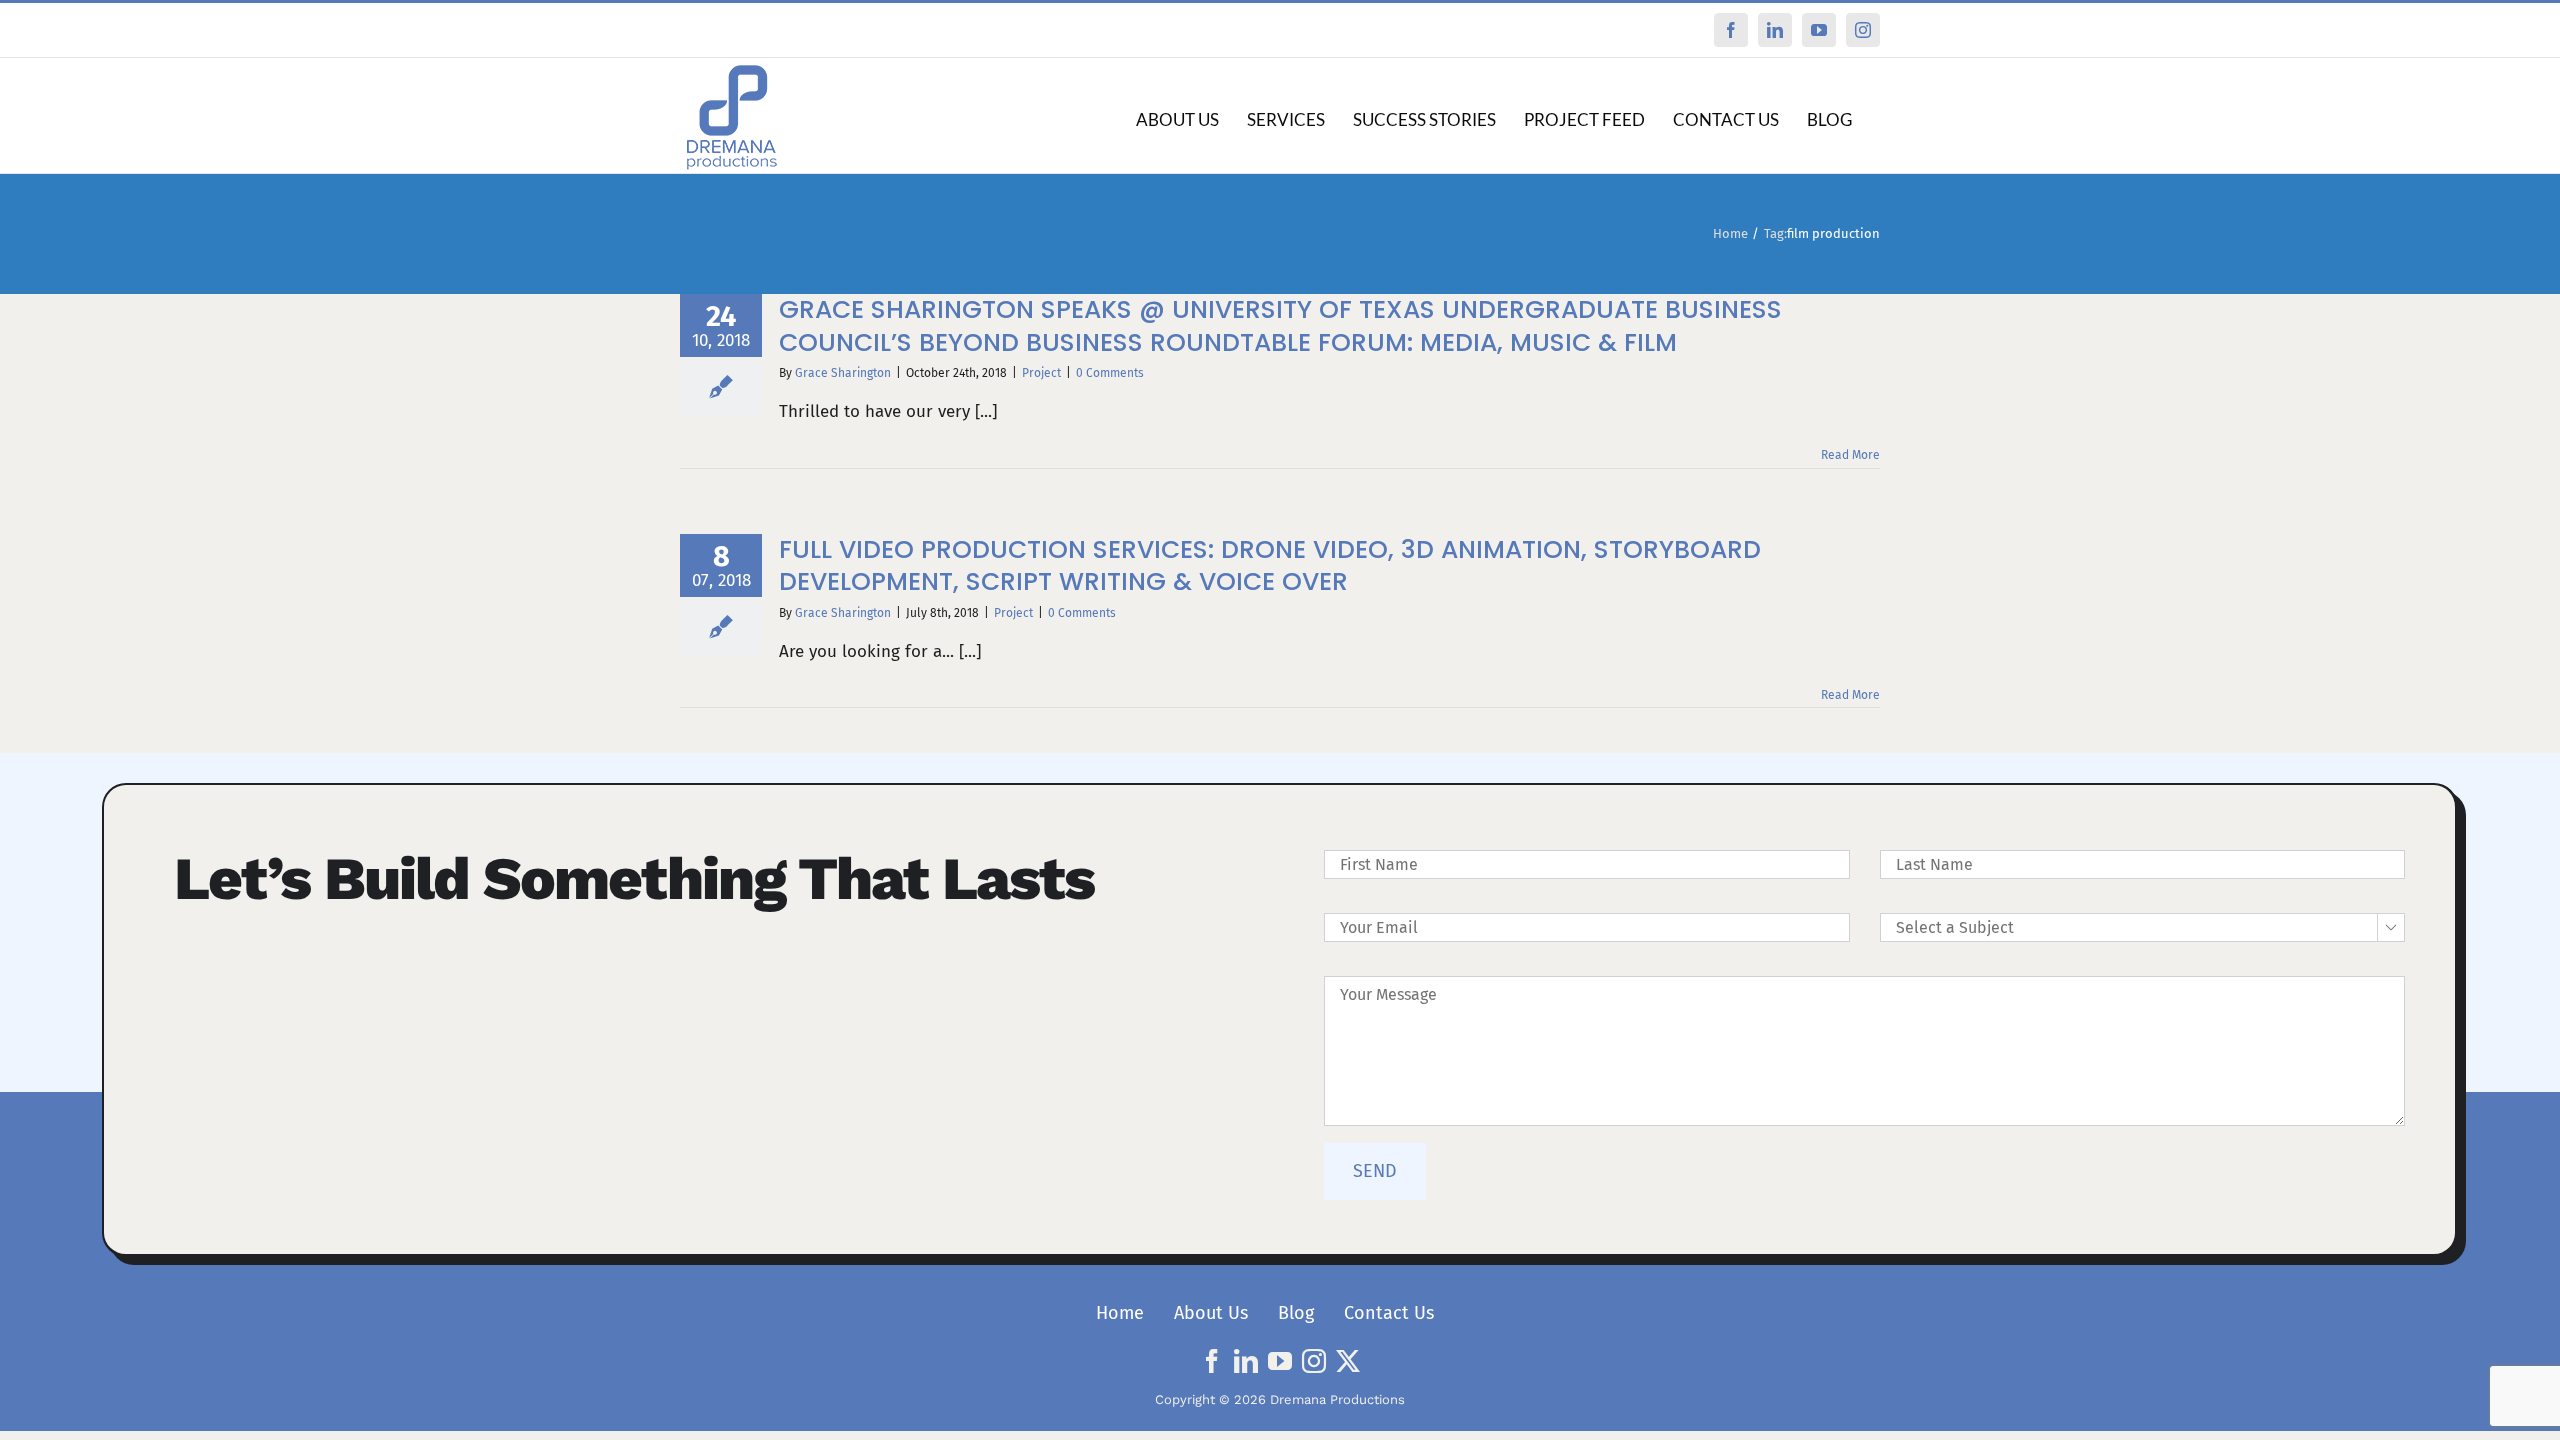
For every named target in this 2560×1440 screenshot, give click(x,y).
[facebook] (1212, 1361)
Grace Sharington (843, 373)
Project (1041, 373)
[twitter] (1348, 1361)
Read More (1850, 455)
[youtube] (1280, 1361)
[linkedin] (1246, 1361)
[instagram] (1314, 1361)
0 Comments (1110, 373)
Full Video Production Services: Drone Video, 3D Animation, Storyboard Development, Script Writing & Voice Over (1270, 566)
